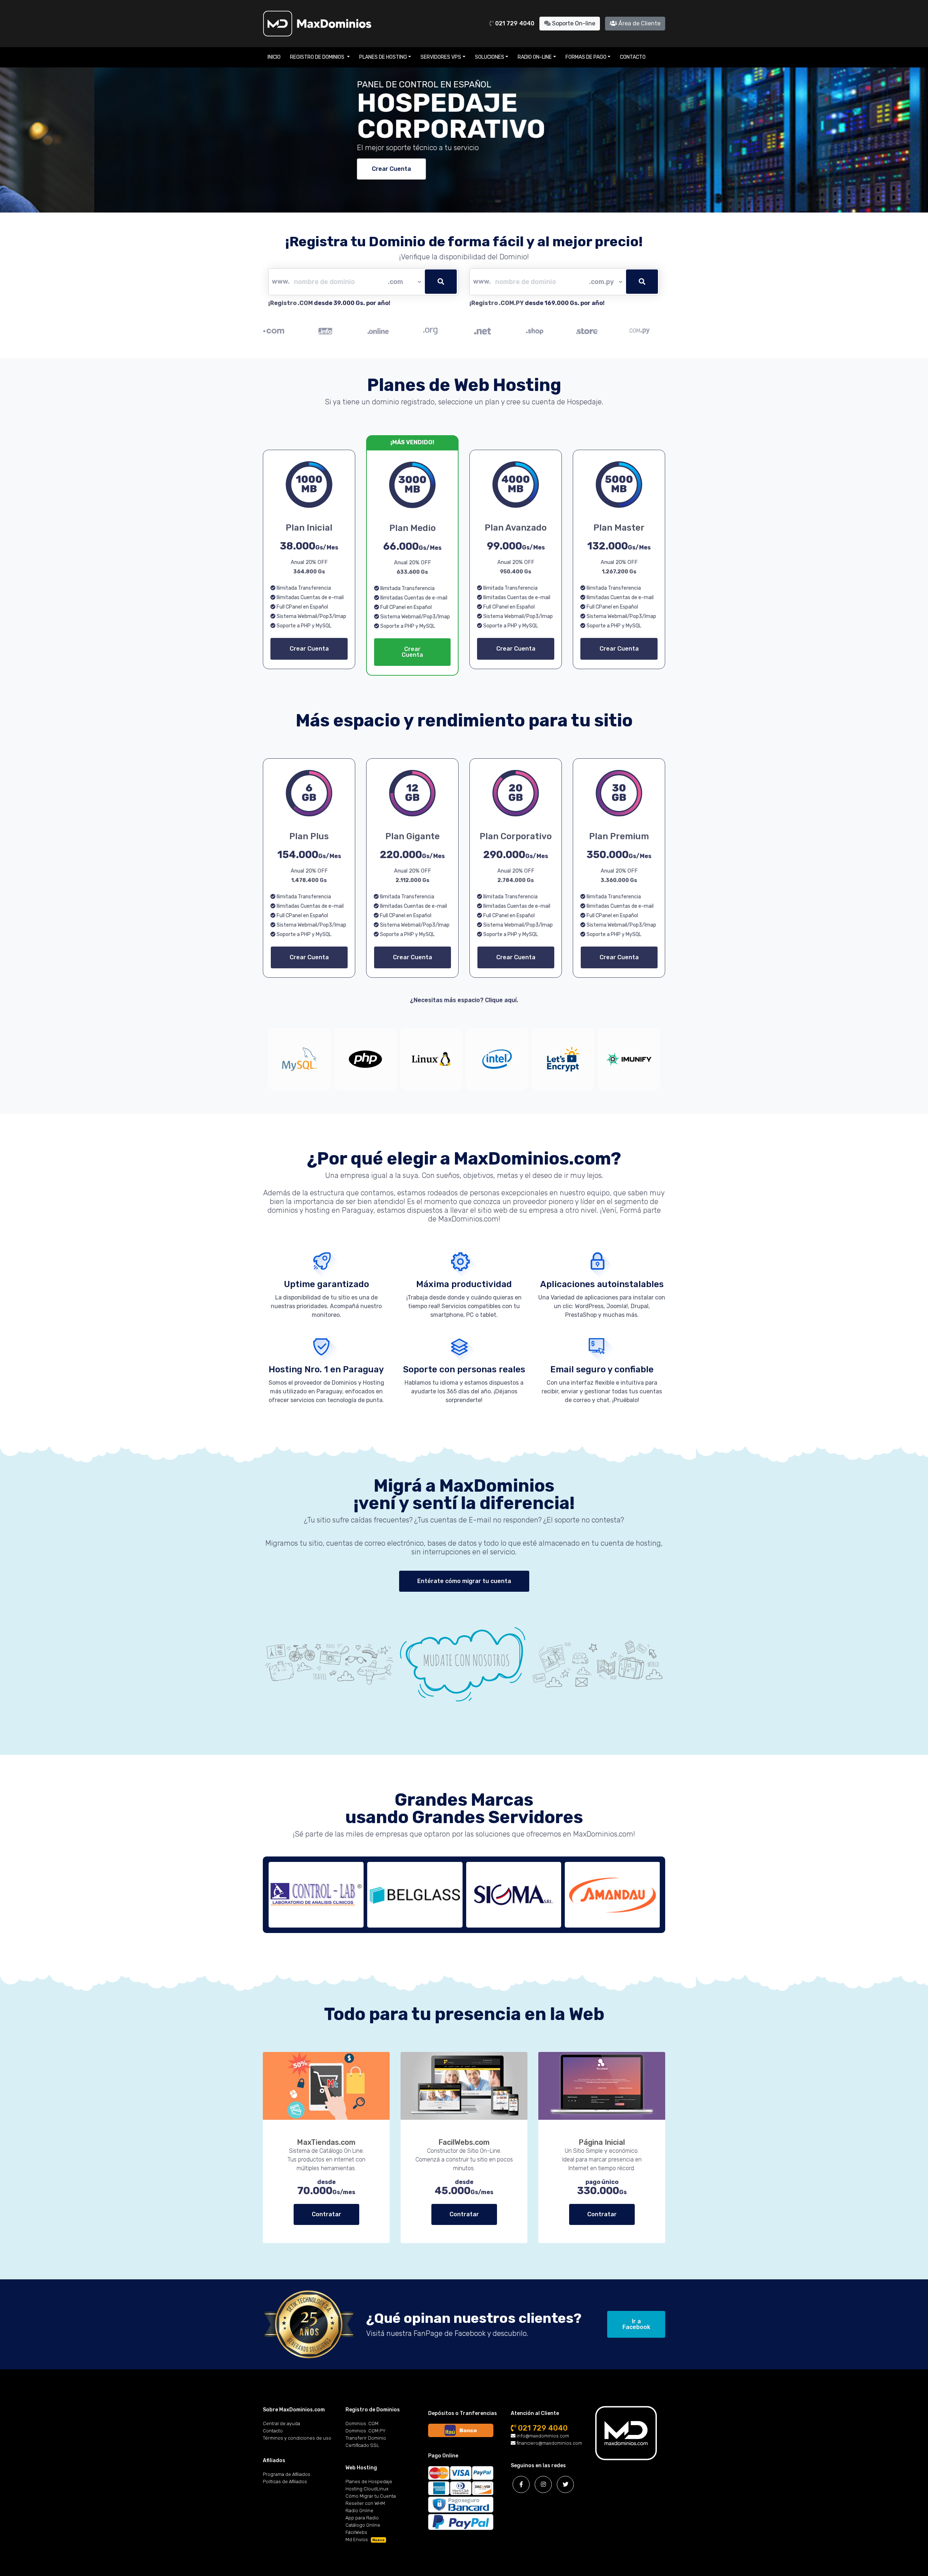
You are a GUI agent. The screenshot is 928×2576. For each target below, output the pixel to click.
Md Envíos (365, 2540)
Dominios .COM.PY (366, 2431)
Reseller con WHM (365, 2503)
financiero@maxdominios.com (549, 2443)
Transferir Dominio (366, 2438)
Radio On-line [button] (535, 57)
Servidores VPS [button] (441, 57)
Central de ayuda (281, 2423)
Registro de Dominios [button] (318, 57)
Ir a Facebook (636, 2324)
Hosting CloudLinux (367, 2489)
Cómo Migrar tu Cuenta (371, 2496)
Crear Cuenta (297, 169)
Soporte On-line (573, 23)
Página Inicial (602, 2142)
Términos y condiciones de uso (297, 2438)
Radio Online (359, 2511)
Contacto (633, 57)
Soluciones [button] (490, 57)
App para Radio (362, 2518)
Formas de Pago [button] (586, 57)
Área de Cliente (639, 23)
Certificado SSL (362, 2445)
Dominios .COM (362, 2423)
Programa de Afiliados (287, 2474)
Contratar (326, 2214)
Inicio (274, 57)
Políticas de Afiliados (285, 2482)
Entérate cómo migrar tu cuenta (464, 1581)
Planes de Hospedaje (369, 2482)
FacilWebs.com (464, 2142)
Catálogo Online (363, 2525)
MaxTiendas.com (326, 2142)
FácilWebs (356, 2532)
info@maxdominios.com (542, 2436)
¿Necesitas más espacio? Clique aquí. (464, 1000)
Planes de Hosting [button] (383, 57)
